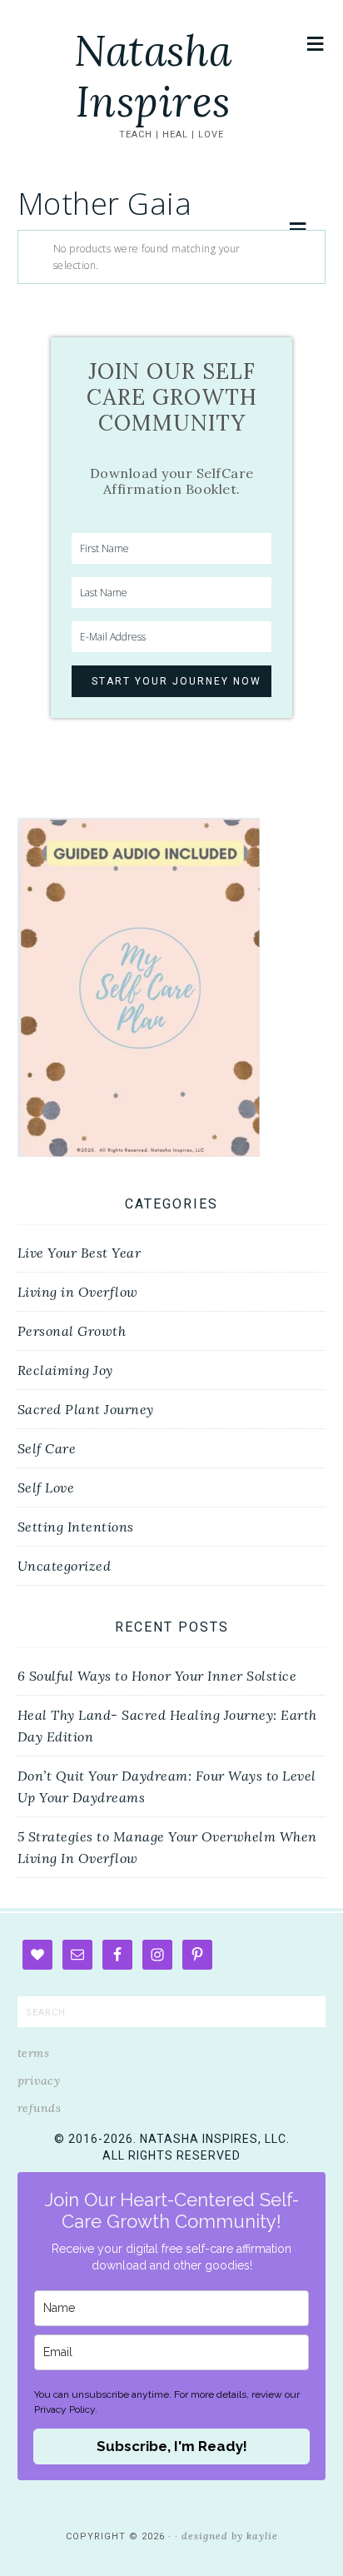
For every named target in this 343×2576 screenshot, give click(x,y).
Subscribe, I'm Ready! (172, 2446)
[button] (316, 44)
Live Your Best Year (80, 1253)
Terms (34, 2053)
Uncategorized (65, 1566)
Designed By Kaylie (230, 2536)
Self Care (47, 1448)
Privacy (39, 2080)
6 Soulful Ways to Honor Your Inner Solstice (157, 1676)
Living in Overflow (78, 1292)
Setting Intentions (76, 1527)
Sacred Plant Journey (86, 1409)
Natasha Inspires (153, 76)
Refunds (40, 2108)
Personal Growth (72, 1331)
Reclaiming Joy (65, 1370)
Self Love (46, 1487)
